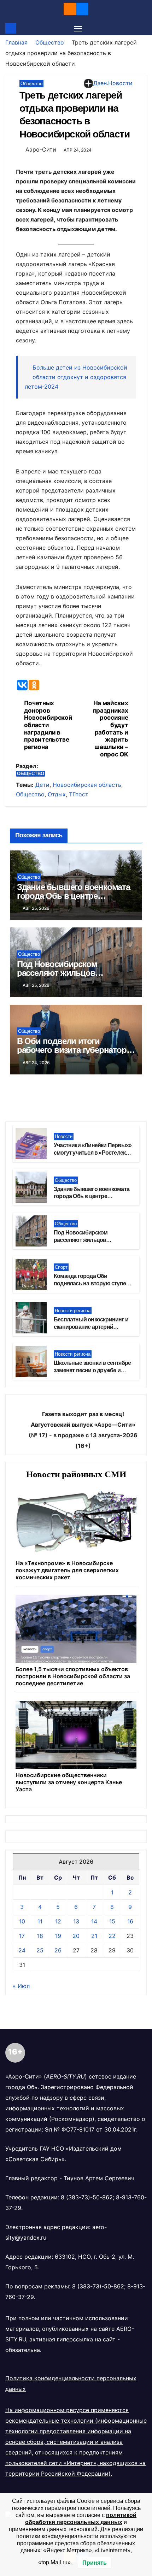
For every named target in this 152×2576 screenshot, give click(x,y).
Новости (64, 1136)
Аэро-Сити (41, 149)
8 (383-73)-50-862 (87, 2197)
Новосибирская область (87, 785)
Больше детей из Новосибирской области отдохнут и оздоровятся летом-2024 (76, 377)
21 (94, 1936)
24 (22, 1950)
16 (130, 1921)
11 (40, 1921)
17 (22, 1936)
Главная (16, 42)
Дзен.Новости (113, 83)
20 (76, 1936)
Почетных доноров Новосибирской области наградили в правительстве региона (48, 725)
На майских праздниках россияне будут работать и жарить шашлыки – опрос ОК (111, 729)
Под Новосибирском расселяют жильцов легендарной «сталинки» (65, 973)
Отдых (57, 794)
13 (76, 1921)
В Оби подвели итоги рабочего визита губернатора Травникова (74, 1050)
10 (22, 1921)
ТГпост (79, 794)
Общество (50, 42)
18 (40, 1936)
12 (58, 1921)
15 (112, 1921)
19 (58, 1936)
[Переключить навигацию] (78, 28)
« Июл (21, 1986)
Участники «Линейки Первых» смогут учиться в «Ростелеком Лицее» (93, 1153)
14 (94, 1921)
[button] (142, 28)
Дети (42, 785)
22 (112, 1936)
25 (40, 1950)
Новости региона (73, 1311)
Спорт (61, 1267)
